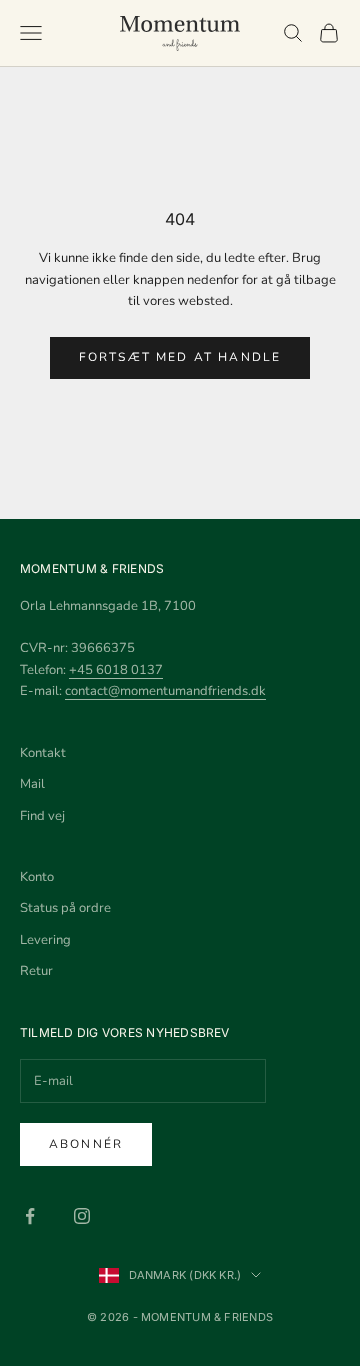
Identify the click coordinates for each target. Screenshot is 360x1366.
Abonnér (86, 1144)
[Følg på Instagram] (82, 1216)
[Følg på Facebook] (30, 1216)
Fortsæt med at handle (180, 357)
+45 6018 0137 (116, 670)
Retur (36, 971)
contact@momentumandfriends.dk (165, 691)
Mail (32, 784)
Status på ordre (65, 908)
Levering (45, 940)
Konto (37, 877)
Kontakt (43, 753)
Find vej (42, 816)
